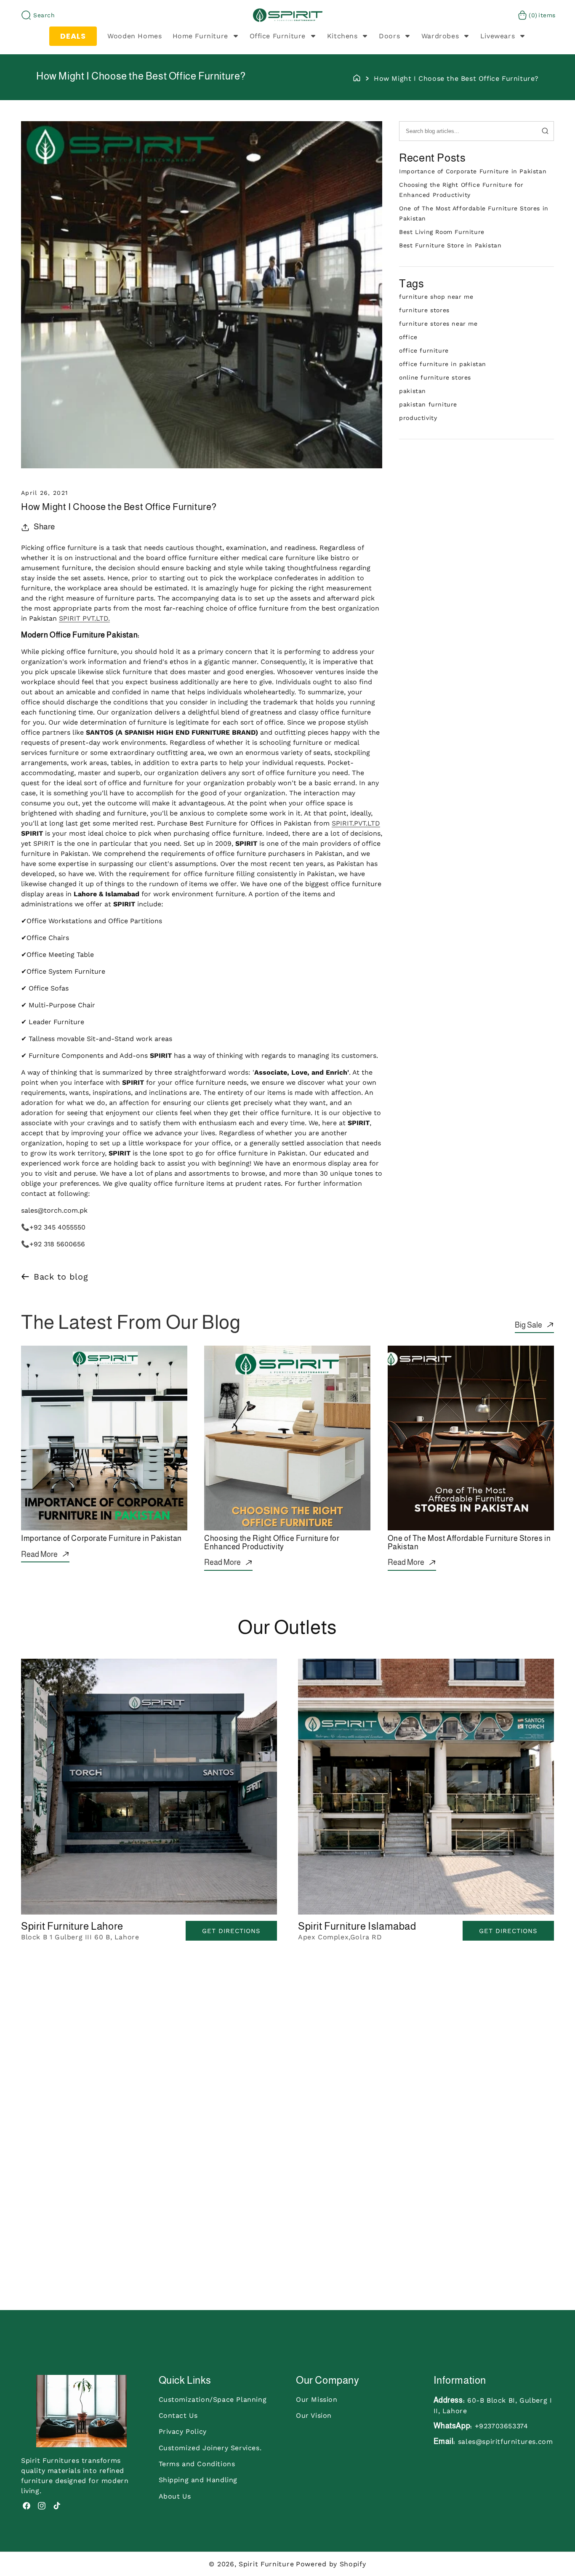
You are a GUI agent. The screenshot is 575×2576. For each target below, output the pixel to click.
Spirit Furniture (266, 2564)
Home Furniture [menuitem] (200, 36)
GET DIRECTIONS (508, 1931)
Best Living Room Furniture (442, 232)
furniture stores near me (438, 324)
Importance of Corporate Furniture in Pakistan (473, 171)
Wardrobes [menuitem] (440, 36)
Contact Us (178, 2415)
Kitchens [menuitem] (342, 36)
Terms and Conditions (197, 2464)
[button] (38, 15)
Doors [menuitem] (389, 36)
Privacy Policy (183, 2431)
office (408, 337)
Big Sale (528, 1325)
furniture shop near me (436, 297)
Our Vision (314, 2415)
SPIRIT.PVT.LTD (356, 823)
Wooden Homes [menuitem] (134, 36)
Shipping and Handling (198, 2480)
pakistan (413, 391)
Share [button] (44, 527)
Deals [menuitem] (73, 36)
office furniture (424, 351)
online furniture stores (435, 377)
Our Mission (317, 2399)
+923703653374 (502, 2426)
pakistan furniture (428, 404)
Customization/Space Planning (213, 2399)
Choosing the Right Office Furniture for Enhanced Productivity (272, 1543)
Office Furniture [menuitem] (278, 36)
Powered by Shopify (331, 2564)
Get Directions (231, 1931)
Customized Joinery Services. (210, 2447)
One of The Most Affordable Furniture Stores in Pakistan (469, 1543)
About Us (175, 2496)
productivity (418, 418)
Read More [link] (39, 1554)
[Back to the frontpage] (357, 77)
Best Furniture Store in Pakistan (450, 245)
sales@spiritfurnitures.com (506, 2441)
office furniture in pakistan (443, 364)
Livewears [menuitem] (498, 36)
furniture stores (424, 310)
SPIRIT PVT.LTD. (84, 618)
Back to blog (61, 1277)
